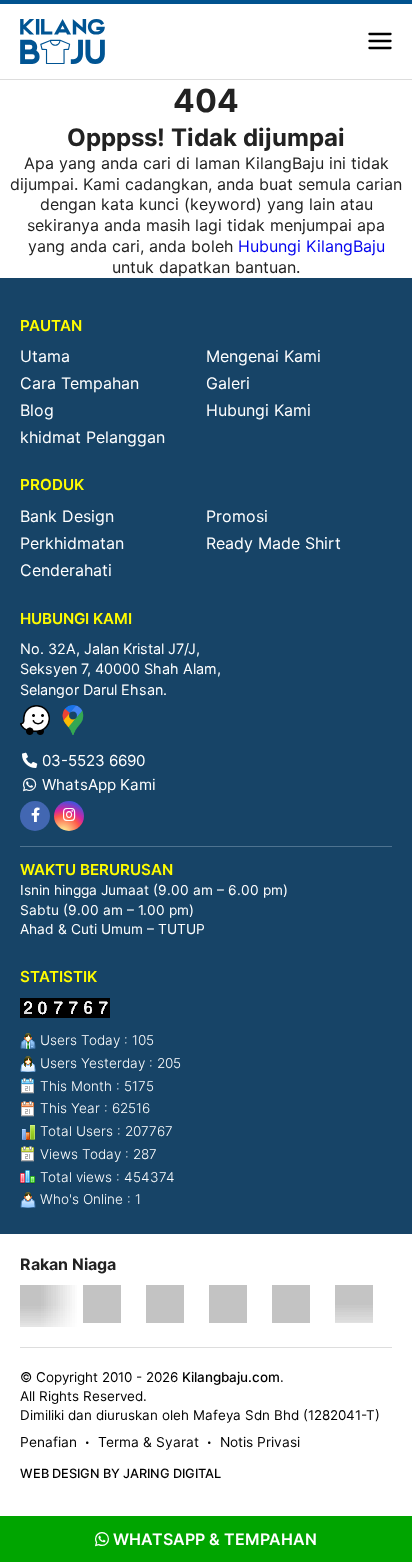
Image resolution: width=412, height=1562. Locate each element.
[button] (380, 42)
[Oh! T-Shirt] (102, 1306)
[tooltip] (35, 816)
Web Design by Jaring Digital (120, 1473)
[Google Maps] (73, 729)
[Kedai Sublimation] (291, 1306)
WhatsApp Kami (97, 784)
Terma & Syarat (148, 1442)
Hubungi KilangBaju (311, 246)
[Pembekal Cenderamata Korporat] (354, 1306)
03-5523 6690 (91, 760)
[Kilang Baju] (62, 41)
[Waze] (37, 729)
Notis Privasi (260, 1442)
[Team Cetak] (165, 1306)
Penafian (48, 1442)
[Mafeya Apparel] (39, 1306)
